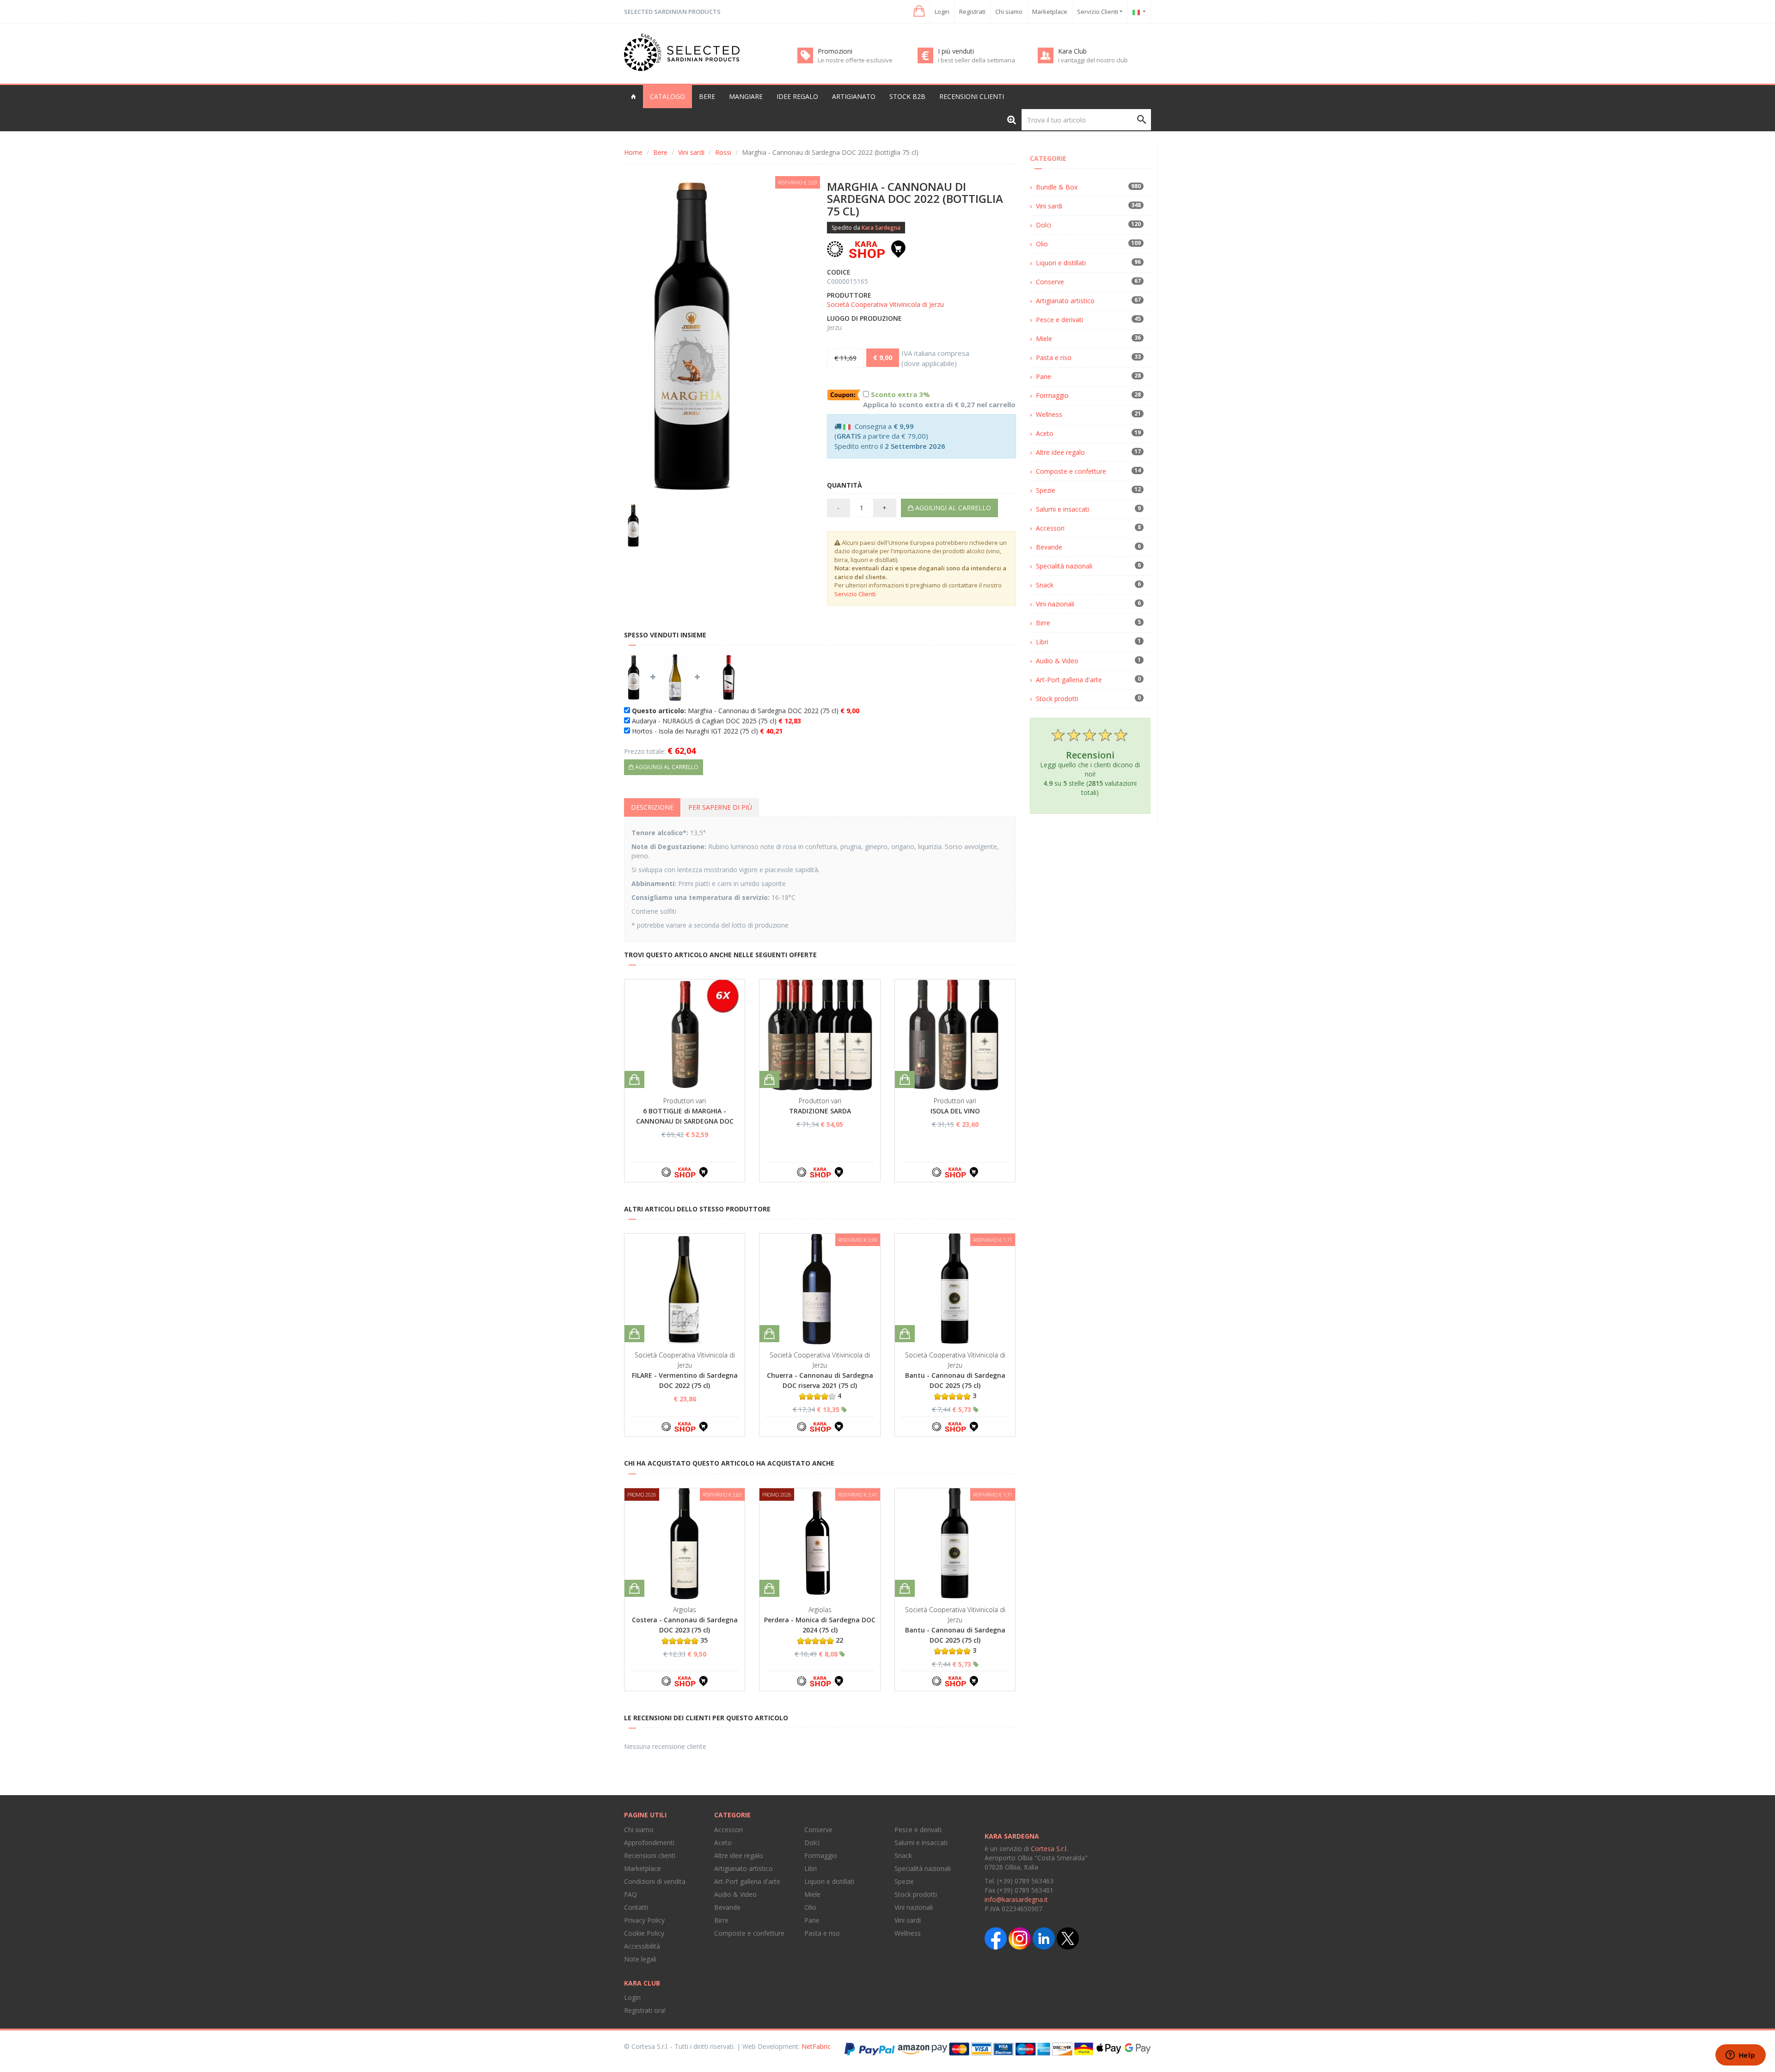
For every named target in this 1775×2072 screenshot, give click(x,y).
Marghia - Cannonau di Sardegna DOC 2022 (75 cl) (746, 711)
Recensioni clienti (972, 96)
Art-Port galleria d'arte (1069, 680)
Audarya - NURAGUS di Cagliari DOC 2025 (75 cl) (716, 721)
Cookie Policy (644, 1933)
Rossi (723, 152)
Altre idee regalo (1060, 452)
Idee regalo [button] (797, 96)
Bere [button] (707, 96)
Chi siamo (1009, 12)
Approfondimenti (649, 1843)
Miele (1044, 339)
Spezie (1046, 490)
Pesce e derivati (1059, 320)
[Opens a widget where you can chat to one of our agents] (1740, 2056)
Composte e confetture (1071, 471)
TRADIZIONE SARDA (820, 1111)
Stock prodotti (1057, 699)
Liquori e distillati (1061, 263)
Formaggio (1052, 395)
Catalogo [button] (667, 96)
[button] (918, 11)
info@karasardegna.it (1016, 1899)
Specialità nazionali (1064, 566)
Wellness (1049, 414)
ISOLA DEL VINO (955, 1111)
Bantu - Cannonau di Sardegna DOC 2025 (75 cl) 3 (955, 1385)
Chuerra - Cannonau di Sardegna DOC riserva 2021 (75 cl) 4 (820, 1385)
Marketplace (1050, 12)
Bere (660, 152)
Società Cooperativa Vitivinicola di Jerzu (885, 304)
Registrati (972, 12)
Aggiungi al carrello (952, 508)
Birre (1043, 623)
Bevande (1049, 547)
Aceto (1045, 433)
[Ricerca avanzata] (1012, 119)
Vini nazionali (1055, 604)
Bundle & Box (1057, 187)
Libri (1042, 642)
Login (942, 12)
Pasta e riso (1054, 358)
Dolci (1044, 225)
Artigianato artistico (1065, 301)
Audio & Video (1057, 661)
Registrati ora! (645, 2010)
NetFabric (816, 2046)
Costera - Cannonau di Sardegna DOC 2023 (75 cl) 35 (685, 1630)
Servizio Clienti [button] (1098, 12)
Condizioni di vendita (655, 1881)
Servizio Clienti (855, 594)
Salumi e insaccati (1062, 509)
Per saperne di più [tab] (720, 807)
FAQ (630, 1894)
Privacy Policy (644, 1920)
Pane (1044, 376)
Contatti (636, 1907)
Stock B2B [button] (907, 96)
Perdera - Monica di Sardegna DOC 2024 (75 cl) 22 (820, 1630)
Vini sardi (691, 152)
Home (633, 152)
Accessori (1050, 528)
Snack (1045, 585)
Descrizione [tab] (652, 807)
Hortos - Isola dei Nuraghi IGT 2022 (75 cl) (707, 731)
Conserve (1050, 282)
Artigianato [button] (854, 96)
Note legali (640, 1959)
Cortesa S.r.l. (1049, 1849)
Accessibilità (642, 1946)
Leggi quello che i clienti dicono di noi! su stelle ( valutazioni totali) (1090, 773)
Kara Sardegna (881, 228)
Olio (1042, 244)
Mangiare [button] (746, 96)
